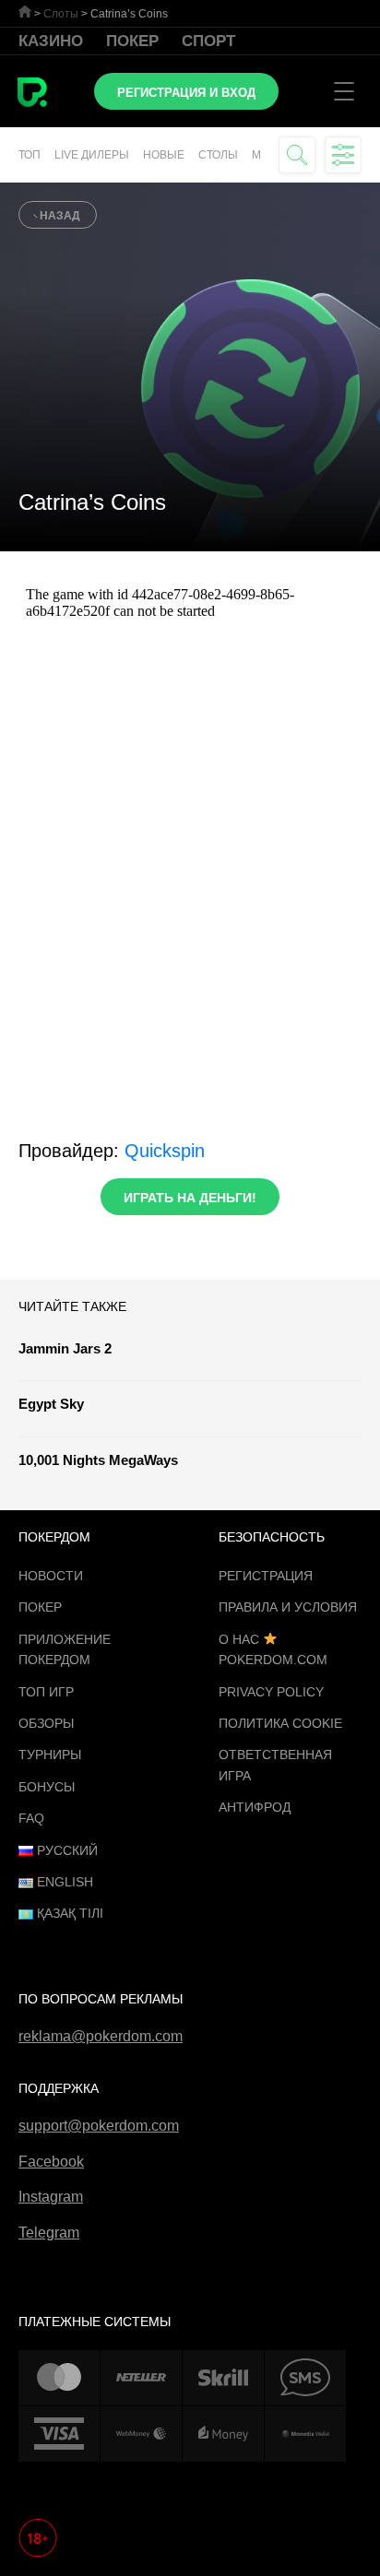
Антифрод (255, 1807)
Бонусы (47, 1787)
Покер (132, 41)
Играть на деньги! (190, 1198)
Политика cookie (280, 1723)
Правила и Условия (288, 1607)
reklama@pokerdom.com (101, 2036)
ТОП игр (46, 1692)
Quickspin (165, 1151)
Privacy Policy (271, 1692)
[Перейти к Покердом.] (25, 12)
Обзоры (46, 1723)
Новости (51, 1576)
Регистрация (266, 1576)
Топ (30, 155)
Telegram (49, 2233)
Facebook (51, 2162)
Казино (51, 41)
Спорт (208, 41)
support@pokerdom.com (99, 2126)
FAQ (31, 1818)
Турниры (50, 1755)
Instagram (51, 2197)
